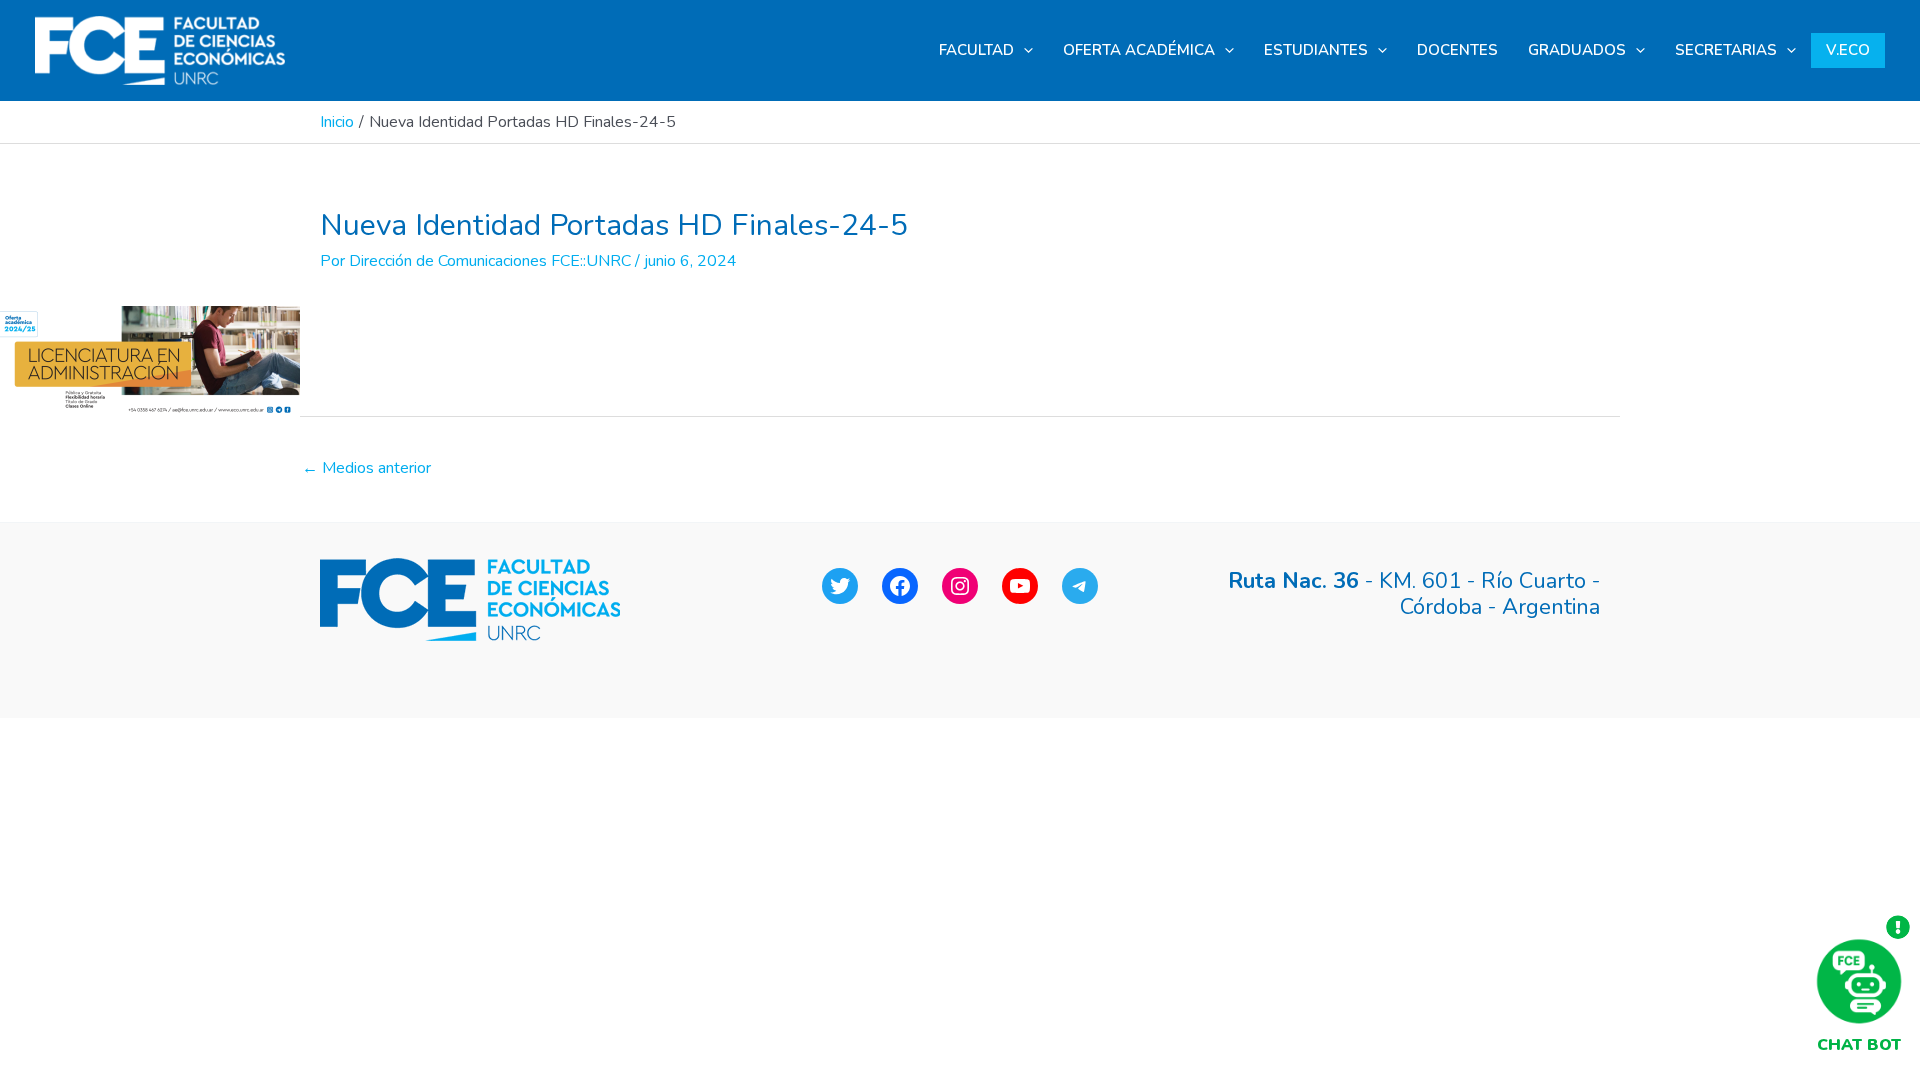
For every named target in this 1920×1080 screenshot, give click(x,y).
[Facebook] (900, 586)
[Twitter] (840, 586)
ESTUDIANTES (1316, 50)
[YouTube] (1020, 586)
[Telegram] (1080, 586)
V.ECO (1848, 50)
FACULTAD (976, 50)
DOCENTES (1457, 50)
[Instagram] (960, 586)
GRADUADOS (1577, 50)
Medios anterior (366, 468)
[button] (1023, 50)
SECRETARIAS (1726, 50)
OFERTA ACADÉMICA (1139, 50)
